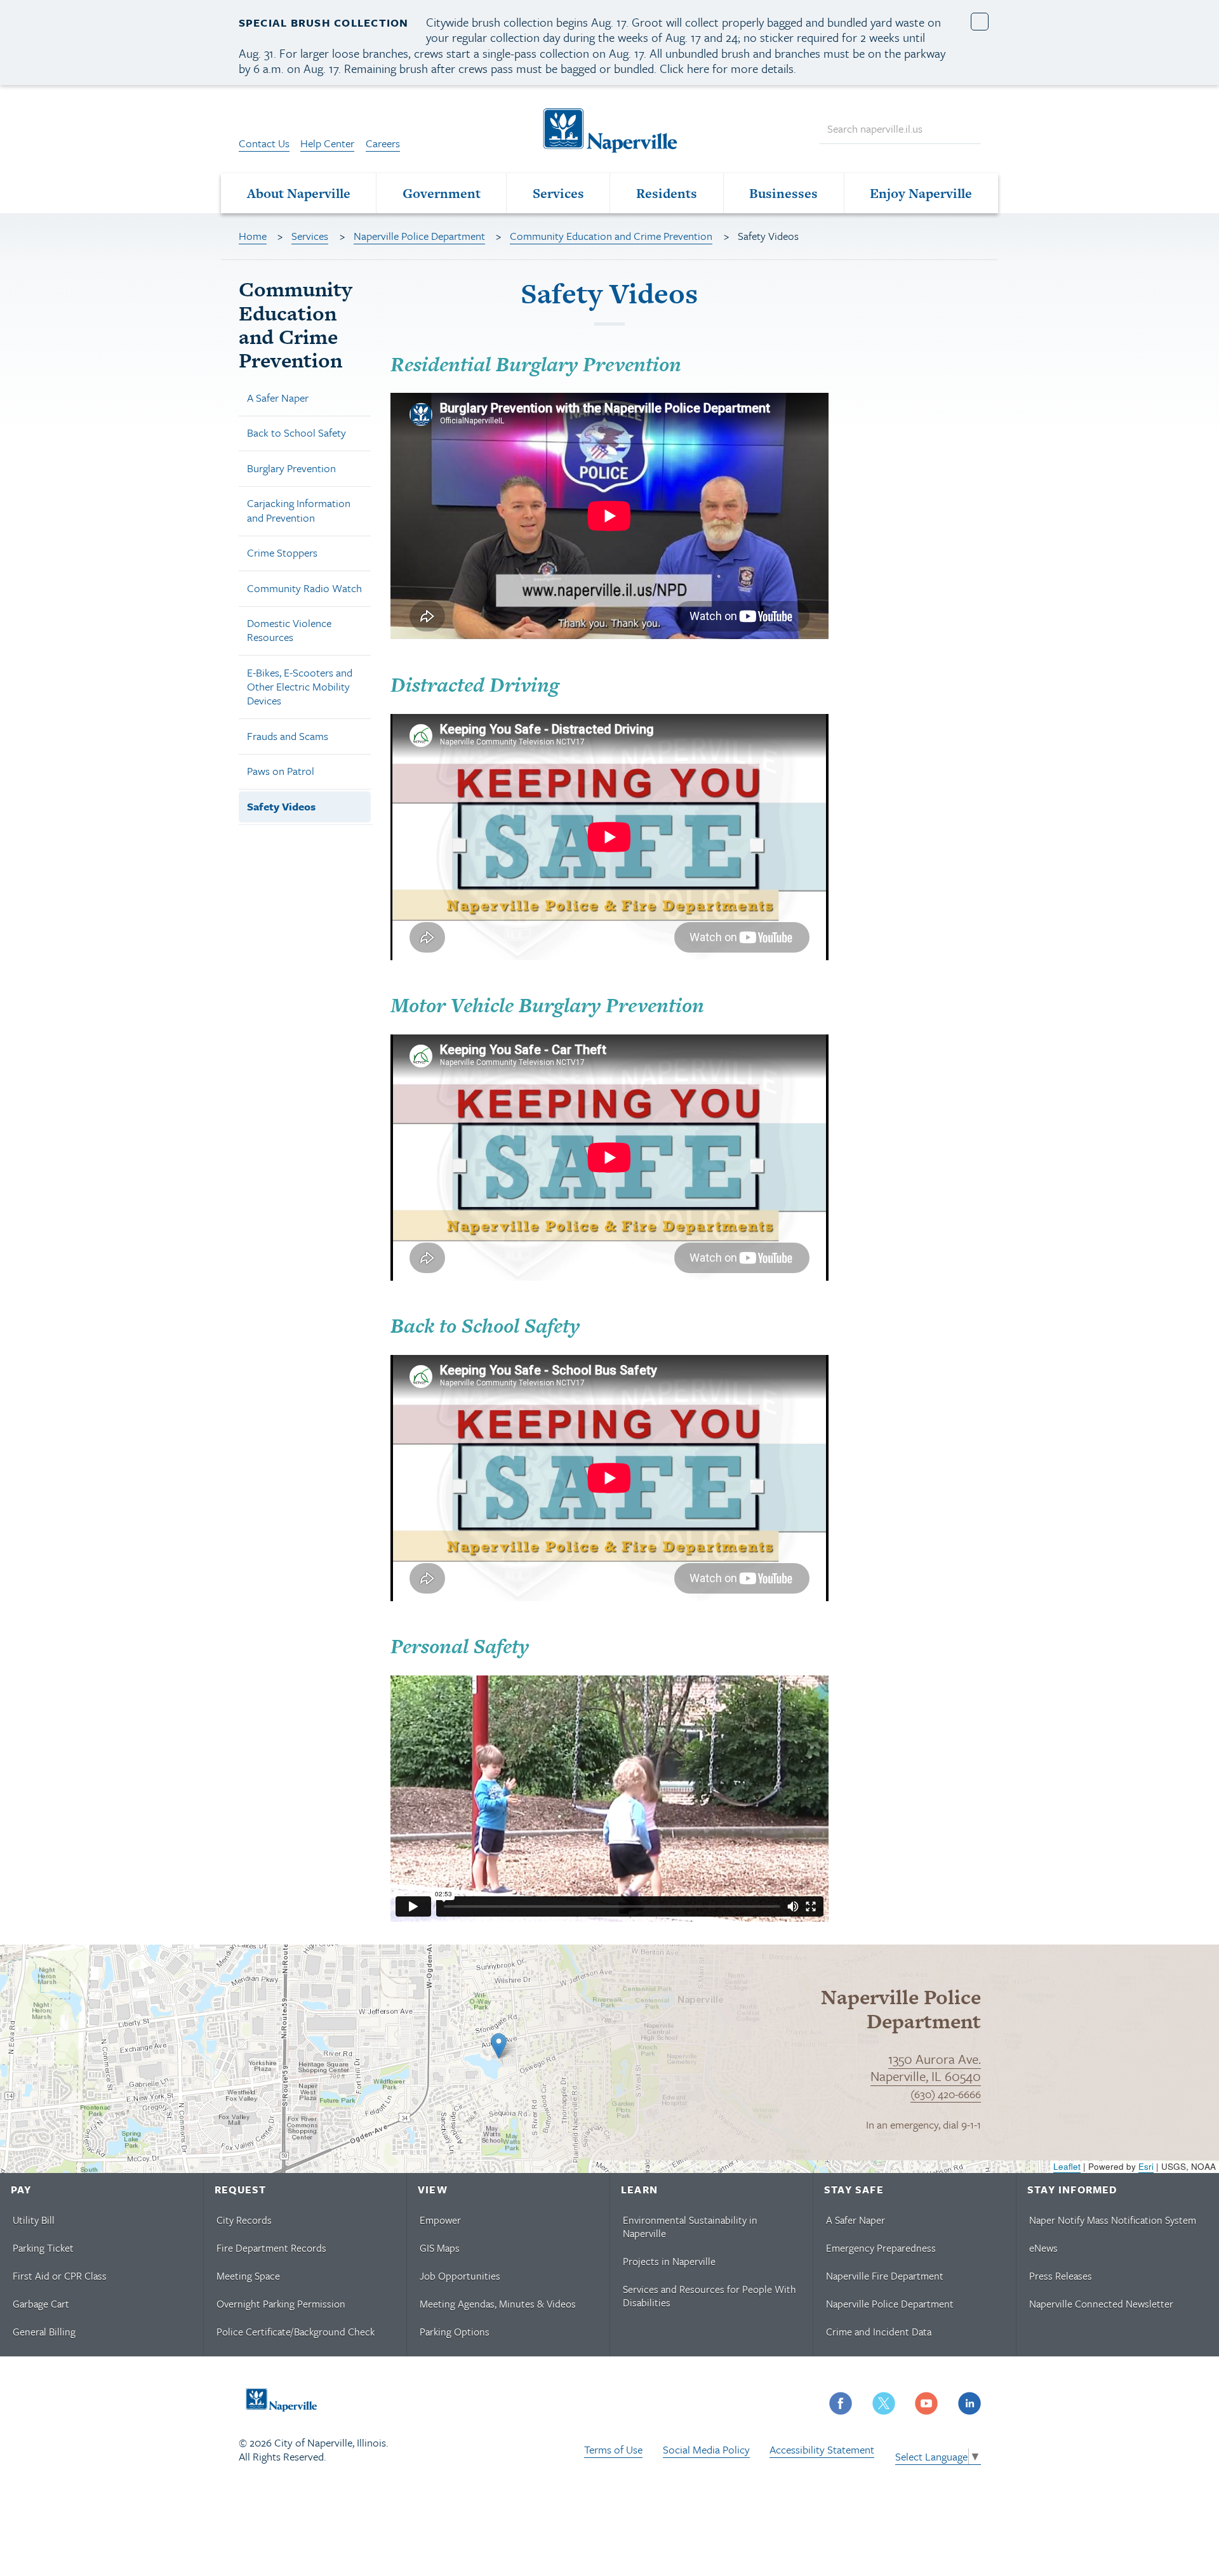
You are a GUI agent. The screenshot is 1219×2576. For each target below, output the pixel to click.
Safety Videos (281, 806)
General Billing (44, 2332)
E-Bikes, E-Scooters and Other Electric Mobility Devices (300, 686)
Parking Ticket (43, 2248)
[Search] (965, 129)
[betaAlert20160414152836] (980, 22)
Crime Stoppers (282, 552)
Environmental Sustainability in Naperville (690, 2227)
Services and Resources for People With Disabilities (709, 2296)
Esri (1146, 2166)
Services (558, 193)
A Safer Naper (278, 398)
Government (442, 193)
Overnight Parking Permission (281, 2304)
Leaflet (1067, 2166)
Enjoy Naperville (921, 193)
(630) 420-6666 (946, 2094)
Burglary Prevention (291, 468)
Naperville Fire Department (885, 2276)
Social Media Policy (706, 2449)
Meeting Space (248, 2276)
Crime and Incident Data (879, 2332)
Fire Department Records (271, 2248)
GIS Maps (440, 2248)
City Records (244, 2220)
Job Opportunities (460, 2276)
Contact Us (264, 143)
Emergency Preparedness (881, 2248)
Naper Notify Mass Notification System (1113, 2220)
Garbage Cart (41, 2304)
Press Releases (1061, 2276)
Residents (667, 193)
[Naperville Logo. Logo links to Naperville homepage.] (609, 129)
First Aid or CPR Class (60, 2276)
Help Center (327, 143)
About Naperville (299, 193)
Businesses (783, 193)
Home (253, 236)
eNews (1043, 2248)
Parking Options (455, 2332)
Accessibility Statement (822, 2449)
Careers (383, 143)
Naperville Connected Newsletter (1101, 2304)
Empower (440, 2220)
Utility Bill (34, 2220)
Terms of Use (613, 2449)
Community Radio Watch (304, 588)
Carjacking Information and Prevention (299, 510)
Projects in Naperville (669, 2261)
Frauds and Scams (288, 736)
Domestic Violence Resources (289, 630)
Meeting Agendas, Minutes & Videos (498, 2304)
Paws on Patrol (281, 771)
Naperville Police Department (419, 236)
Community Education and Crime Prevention (611, 236)
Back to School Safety (296, 433)
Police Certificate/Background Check (296, 2332)
